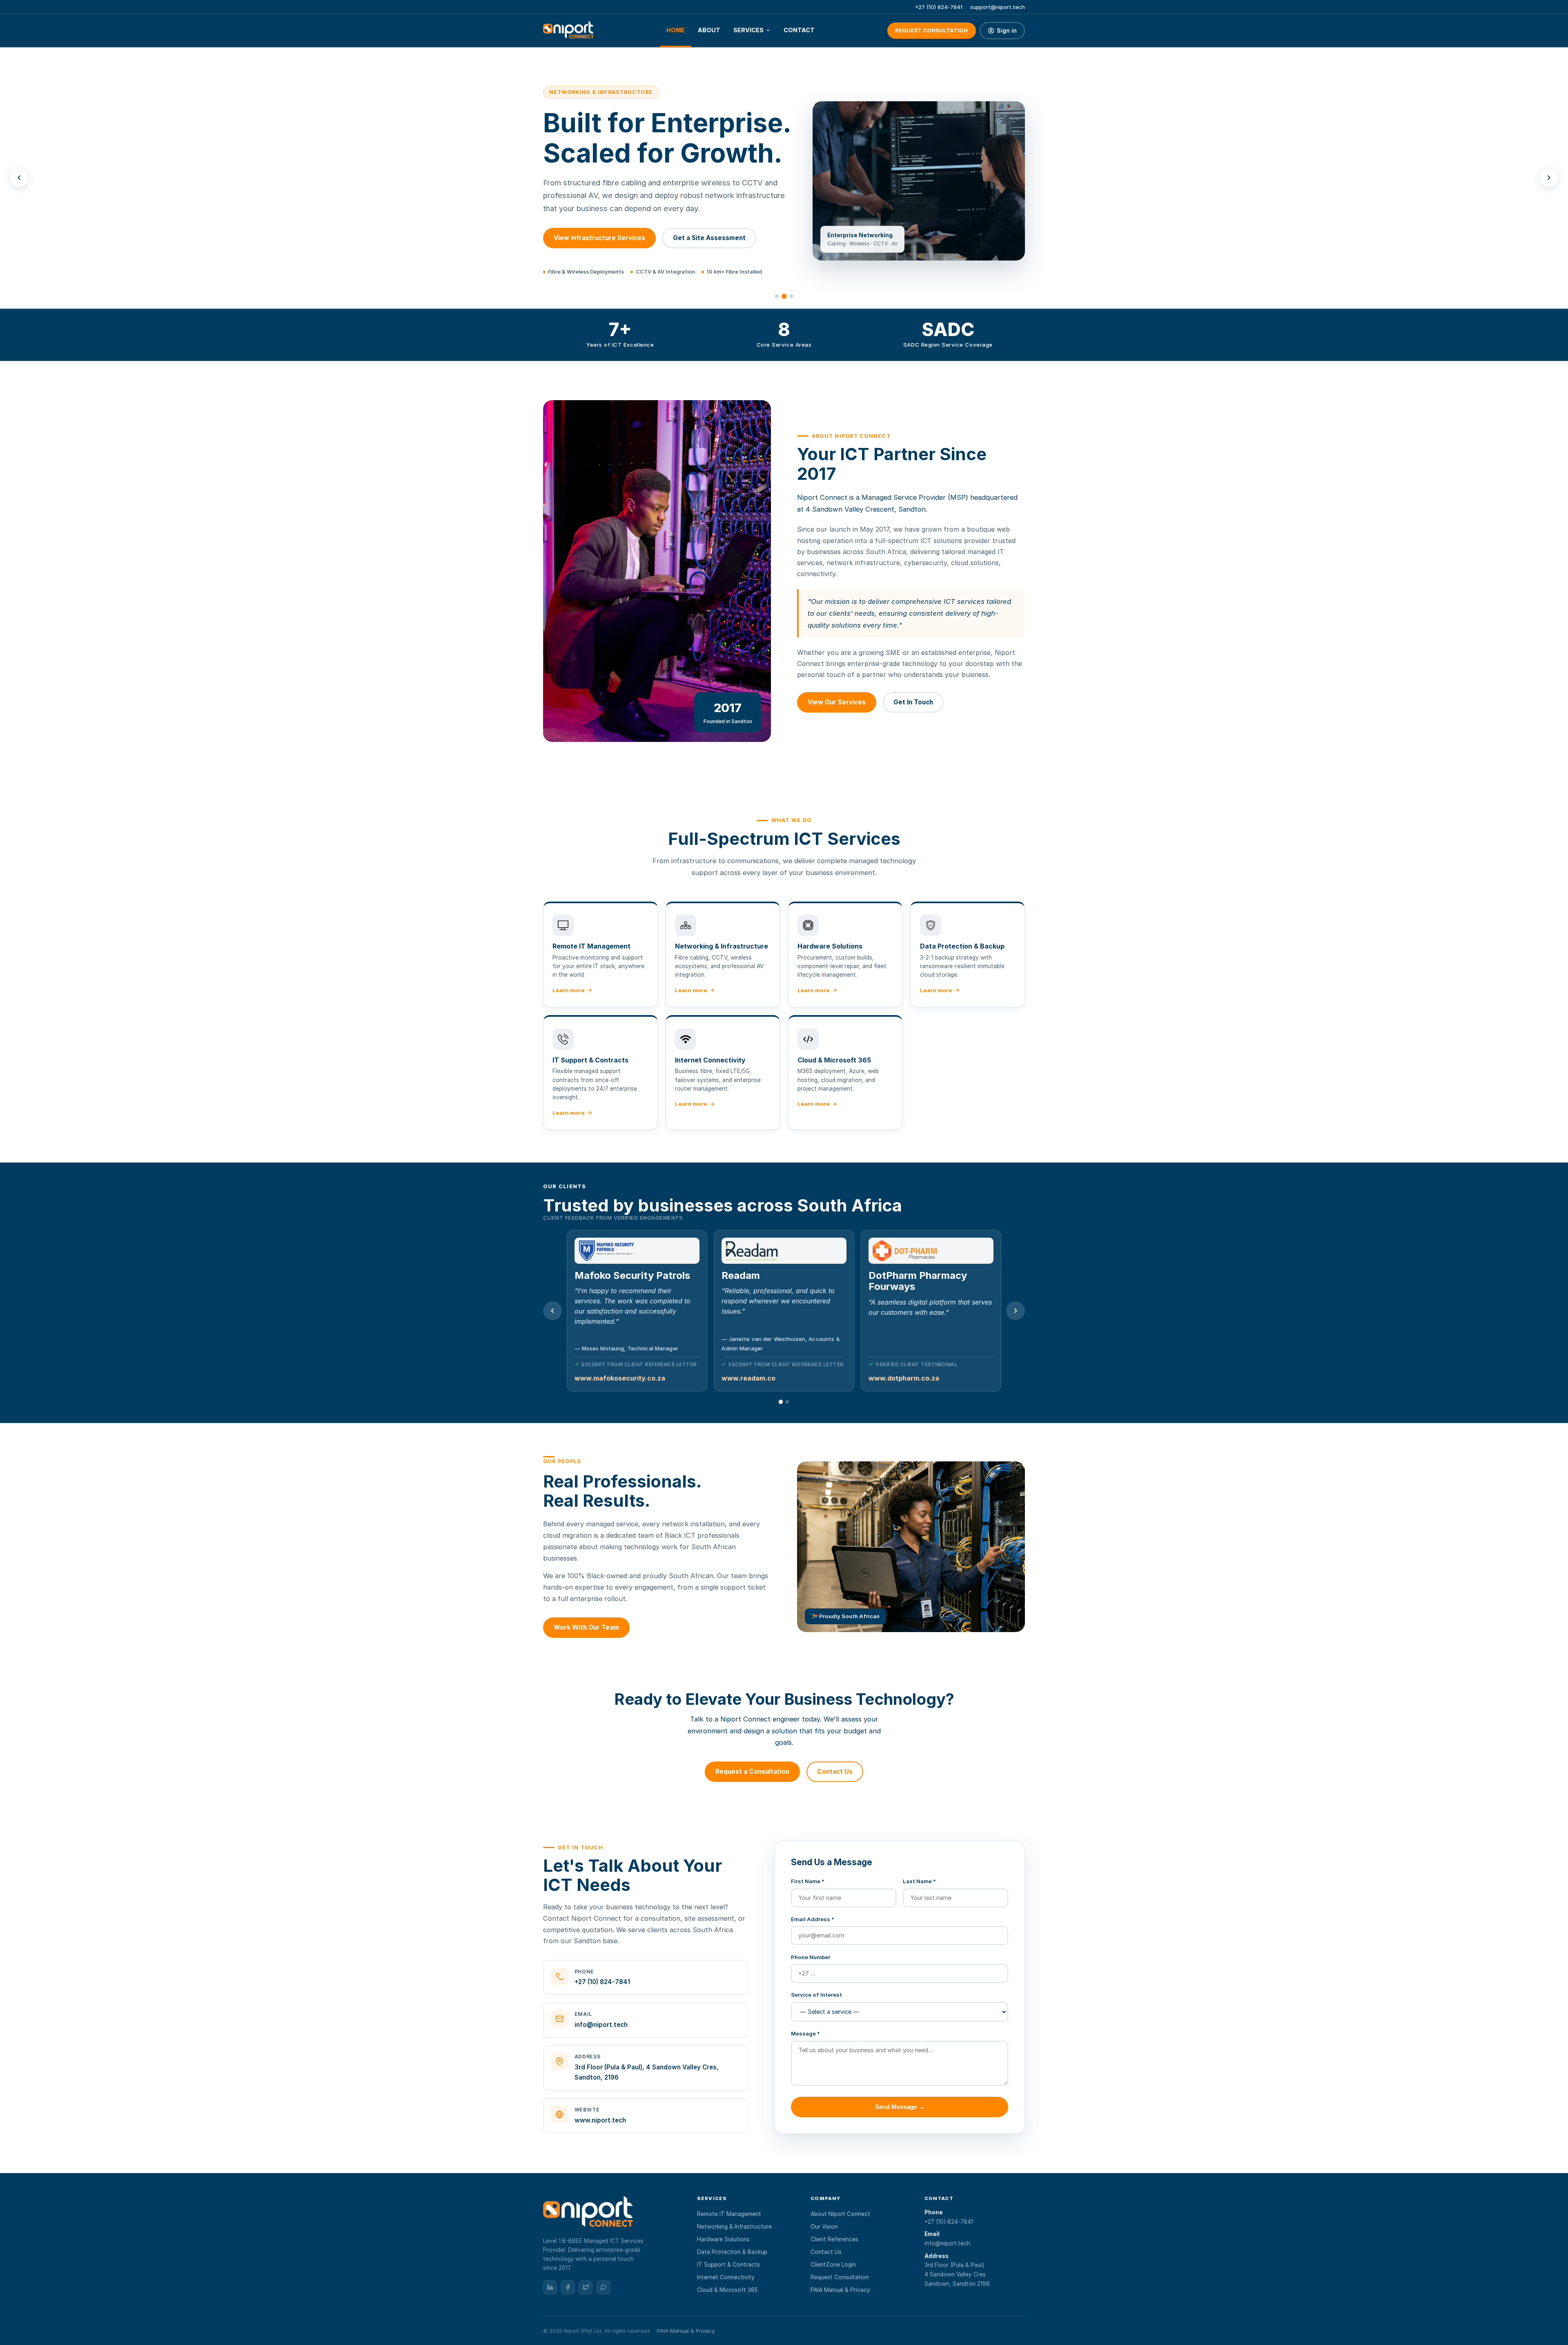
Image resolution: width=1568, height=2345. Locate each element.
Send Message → (900, 2107)
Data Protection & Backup (732, 2252)
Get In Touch (913, 702)
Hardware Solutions (723, 2239)
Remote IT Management (729, 2214)
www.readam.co (601, 1378)
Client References (834, 2239)
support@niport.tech (998, 7)
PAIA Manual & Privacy (840, 2290)
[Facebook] (568, 2287)
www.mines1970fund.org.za (914, 1378)
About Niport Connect (840, 2214)
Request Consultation (931, 30)
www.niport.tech (600, 2120)
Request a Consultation (752, 1772)
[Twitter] (586, 2287)
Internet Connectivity (726, 2277)
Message (805, 2033)
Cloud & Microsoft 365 (727, 2290)
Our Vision (824, 2227)
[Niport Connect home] (568, 31)
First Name (808, 1881)
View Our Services (837, 702)
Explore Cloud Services (590, 238)
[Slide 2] (784, 296)
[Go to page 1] (781, 1402)
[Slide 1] (777, 296)
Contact (799, 30)
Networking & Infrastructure (734, 2227)
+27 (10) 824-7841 (939, 7)
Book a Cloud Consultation (697, 238)
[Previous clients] (552, 1311)
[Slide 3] (791, 296)
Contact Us (835, 1772)
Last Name (919, 1881)
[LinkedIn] (550, 2287)
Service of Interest (816, 1995)
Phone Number (811, 1957)
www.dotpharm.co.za (757, 1378)
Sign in (1007, 31)
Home (676, 30)
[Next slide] (1549, 178)
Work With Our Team (586, 1627)
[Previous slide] (19, 178)
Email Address (813, 1919)
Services (748, 30)
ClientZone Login (833, 2265)
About (709, 30)
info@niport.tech (601, 2025)
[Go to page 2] (787, 1401)
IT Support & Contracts (728, 2265)
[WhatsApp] (604, 2287)
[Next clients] (1016, 1311)
